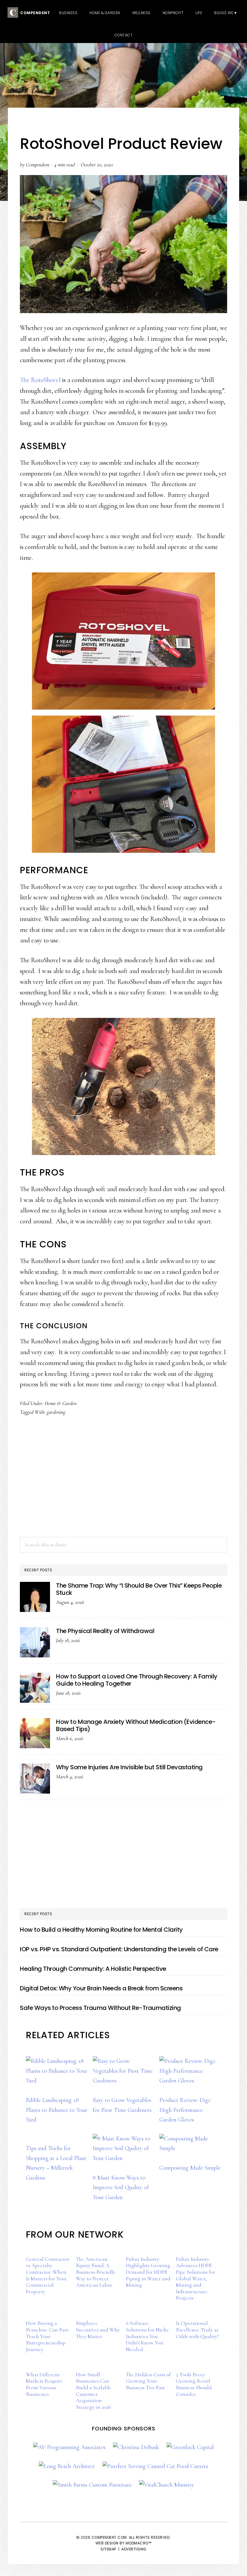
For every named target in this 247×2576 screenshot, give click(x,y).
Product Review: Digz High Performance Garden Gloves (185, 2110)
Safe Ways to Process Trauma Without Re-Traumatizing (100, 2008)
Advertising (134, 2549)
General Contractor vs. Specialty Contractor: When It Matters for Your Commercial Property (48, 2275)
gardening (56, 1412)
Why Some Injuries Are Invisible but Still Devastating (129, 1767)
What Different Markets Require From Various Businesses (44, 2384)
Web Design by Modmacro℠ (124, 2543)
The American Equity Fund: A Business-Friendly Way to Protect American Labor (96, 2272)
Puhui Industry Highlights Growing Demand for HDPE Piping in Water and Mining (148, 2272)
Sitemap (108, 2549)
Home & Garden (61, 1403)
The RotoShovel (40, 380)
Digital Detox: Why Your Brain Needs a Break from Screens (101, 1988)
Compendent (34, 13)
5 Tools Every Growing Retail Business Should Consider (194, 2384)
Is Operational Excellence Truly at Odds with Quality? (197, 2329)
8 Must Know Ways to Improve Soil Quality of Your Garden (121, 2188)
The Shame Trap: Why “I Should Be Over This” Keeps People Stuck (139, 1589)
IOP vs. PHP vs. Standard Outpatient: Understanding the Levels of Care (119, 1949)
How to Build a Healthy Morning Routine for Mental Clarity (101, 1930)
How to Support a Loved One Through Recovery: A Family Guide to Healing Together (137, 1680)
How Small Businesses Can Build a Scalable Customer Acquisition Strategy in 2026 (94, 2391)
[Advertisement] (123, 1483)
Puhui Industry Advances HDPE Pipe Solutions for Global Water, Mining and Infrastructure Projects (196, 2279)
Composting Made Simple (190, 2168)
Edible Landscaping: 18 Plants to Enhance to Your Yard (57, 2110)
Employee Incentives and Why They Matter (98, 2329)
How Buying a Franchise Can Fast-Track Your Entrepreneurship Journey (48, 2336)
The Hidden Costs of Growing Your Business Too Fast (148, 2381)
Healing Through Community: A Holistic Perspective (93, 1969)
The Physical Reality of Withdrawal (105, 1631)
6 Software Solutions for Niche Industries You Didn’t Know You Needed (147, 2336)
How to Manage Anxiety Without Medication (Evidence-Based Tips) (136, 1725)
